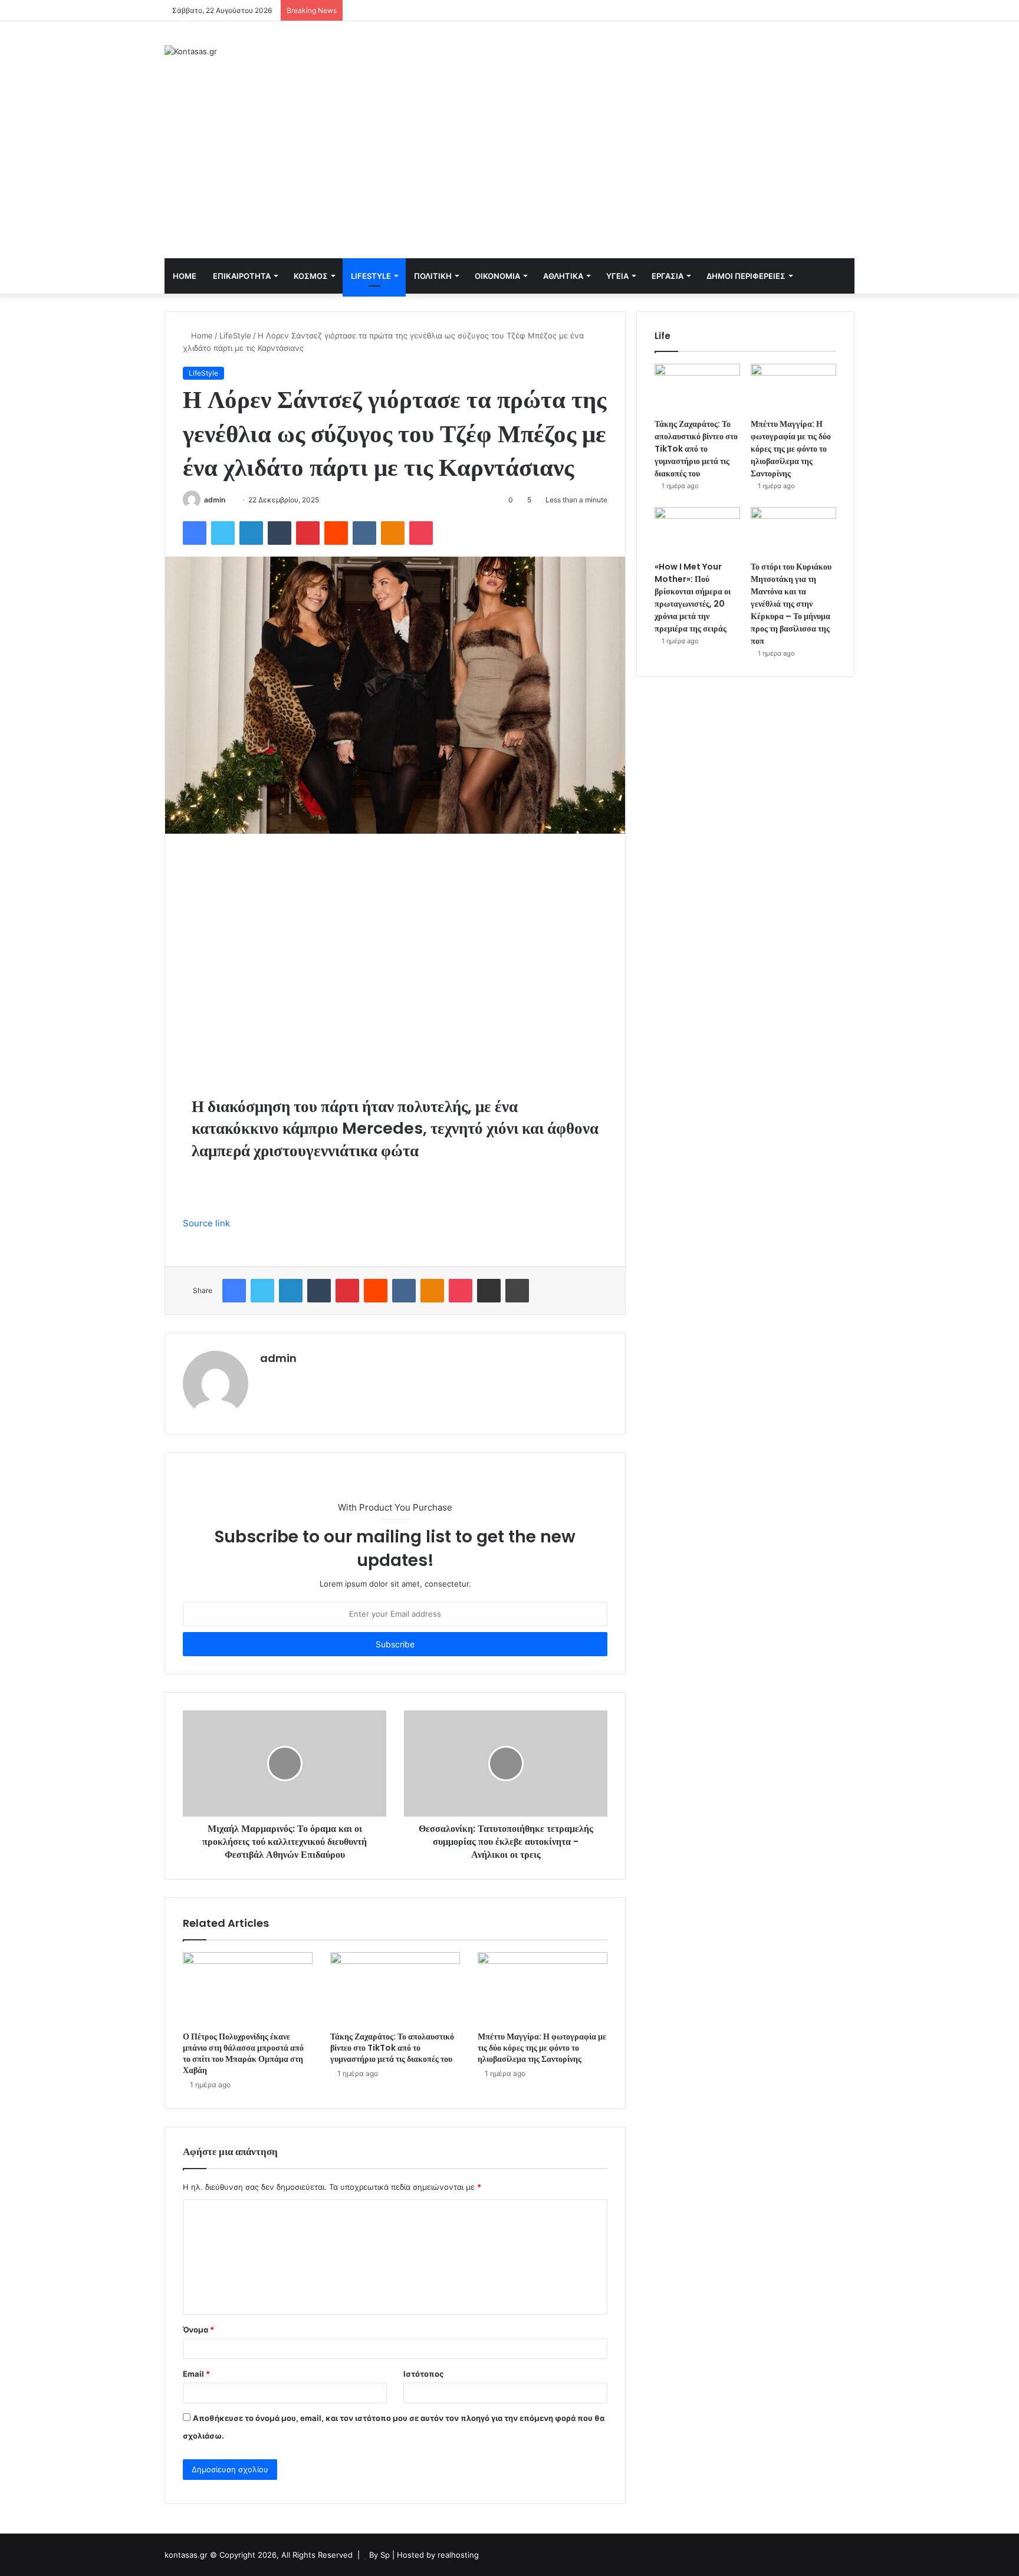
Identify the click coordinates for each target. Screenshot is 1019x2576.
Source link (206, 1223)
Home (185, 276)
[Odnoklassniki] (393, 533)
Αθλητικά (563, 276)
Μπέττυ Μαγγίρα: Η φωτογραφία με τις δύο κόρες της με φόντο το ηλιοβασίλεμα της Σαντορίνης (542, 2048)
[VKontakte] (364, 533)
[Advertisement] (509, 170)
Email (196, 2374)
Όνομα (198, 2330)
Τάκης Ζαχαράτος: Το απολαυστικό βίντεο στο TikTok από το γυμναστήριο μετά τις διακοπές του (392, 2048)
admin (215, 500)
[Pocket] (421, 533)
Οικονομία (497, 276)
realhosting (458, 2555)
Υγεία (617, 276)
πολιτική (433, 276)
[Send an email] (230, 500)
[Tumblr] (280, 533)
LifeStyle (371, 276)
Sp (386, 2555)
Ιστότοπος (423, 2374)
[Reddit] (336, 533)
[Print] (517, 1291)
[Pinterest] (308, 533)
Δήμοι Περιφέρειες (746, 276)
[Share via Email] (489, 1291)
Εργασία (668, 276)
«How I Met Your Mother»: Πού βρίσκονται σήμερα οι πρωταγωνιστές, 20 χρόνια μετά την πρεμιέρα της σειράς (693, 598)
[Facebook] (195, 533)
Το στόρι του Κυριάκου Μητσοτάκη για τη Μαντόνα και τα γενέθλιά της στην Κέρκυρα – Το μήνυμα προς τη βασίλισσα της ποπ (791, 604)
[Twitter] (223, 533)
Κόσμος (311, 276)
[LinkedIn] (251, 533)
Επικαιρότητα (242, 276)
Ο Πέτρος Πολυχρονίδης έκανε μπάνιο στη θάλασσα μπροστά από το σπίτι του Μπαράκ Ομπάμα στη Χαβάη (243, 2053)
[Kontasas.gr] (191, 51)
